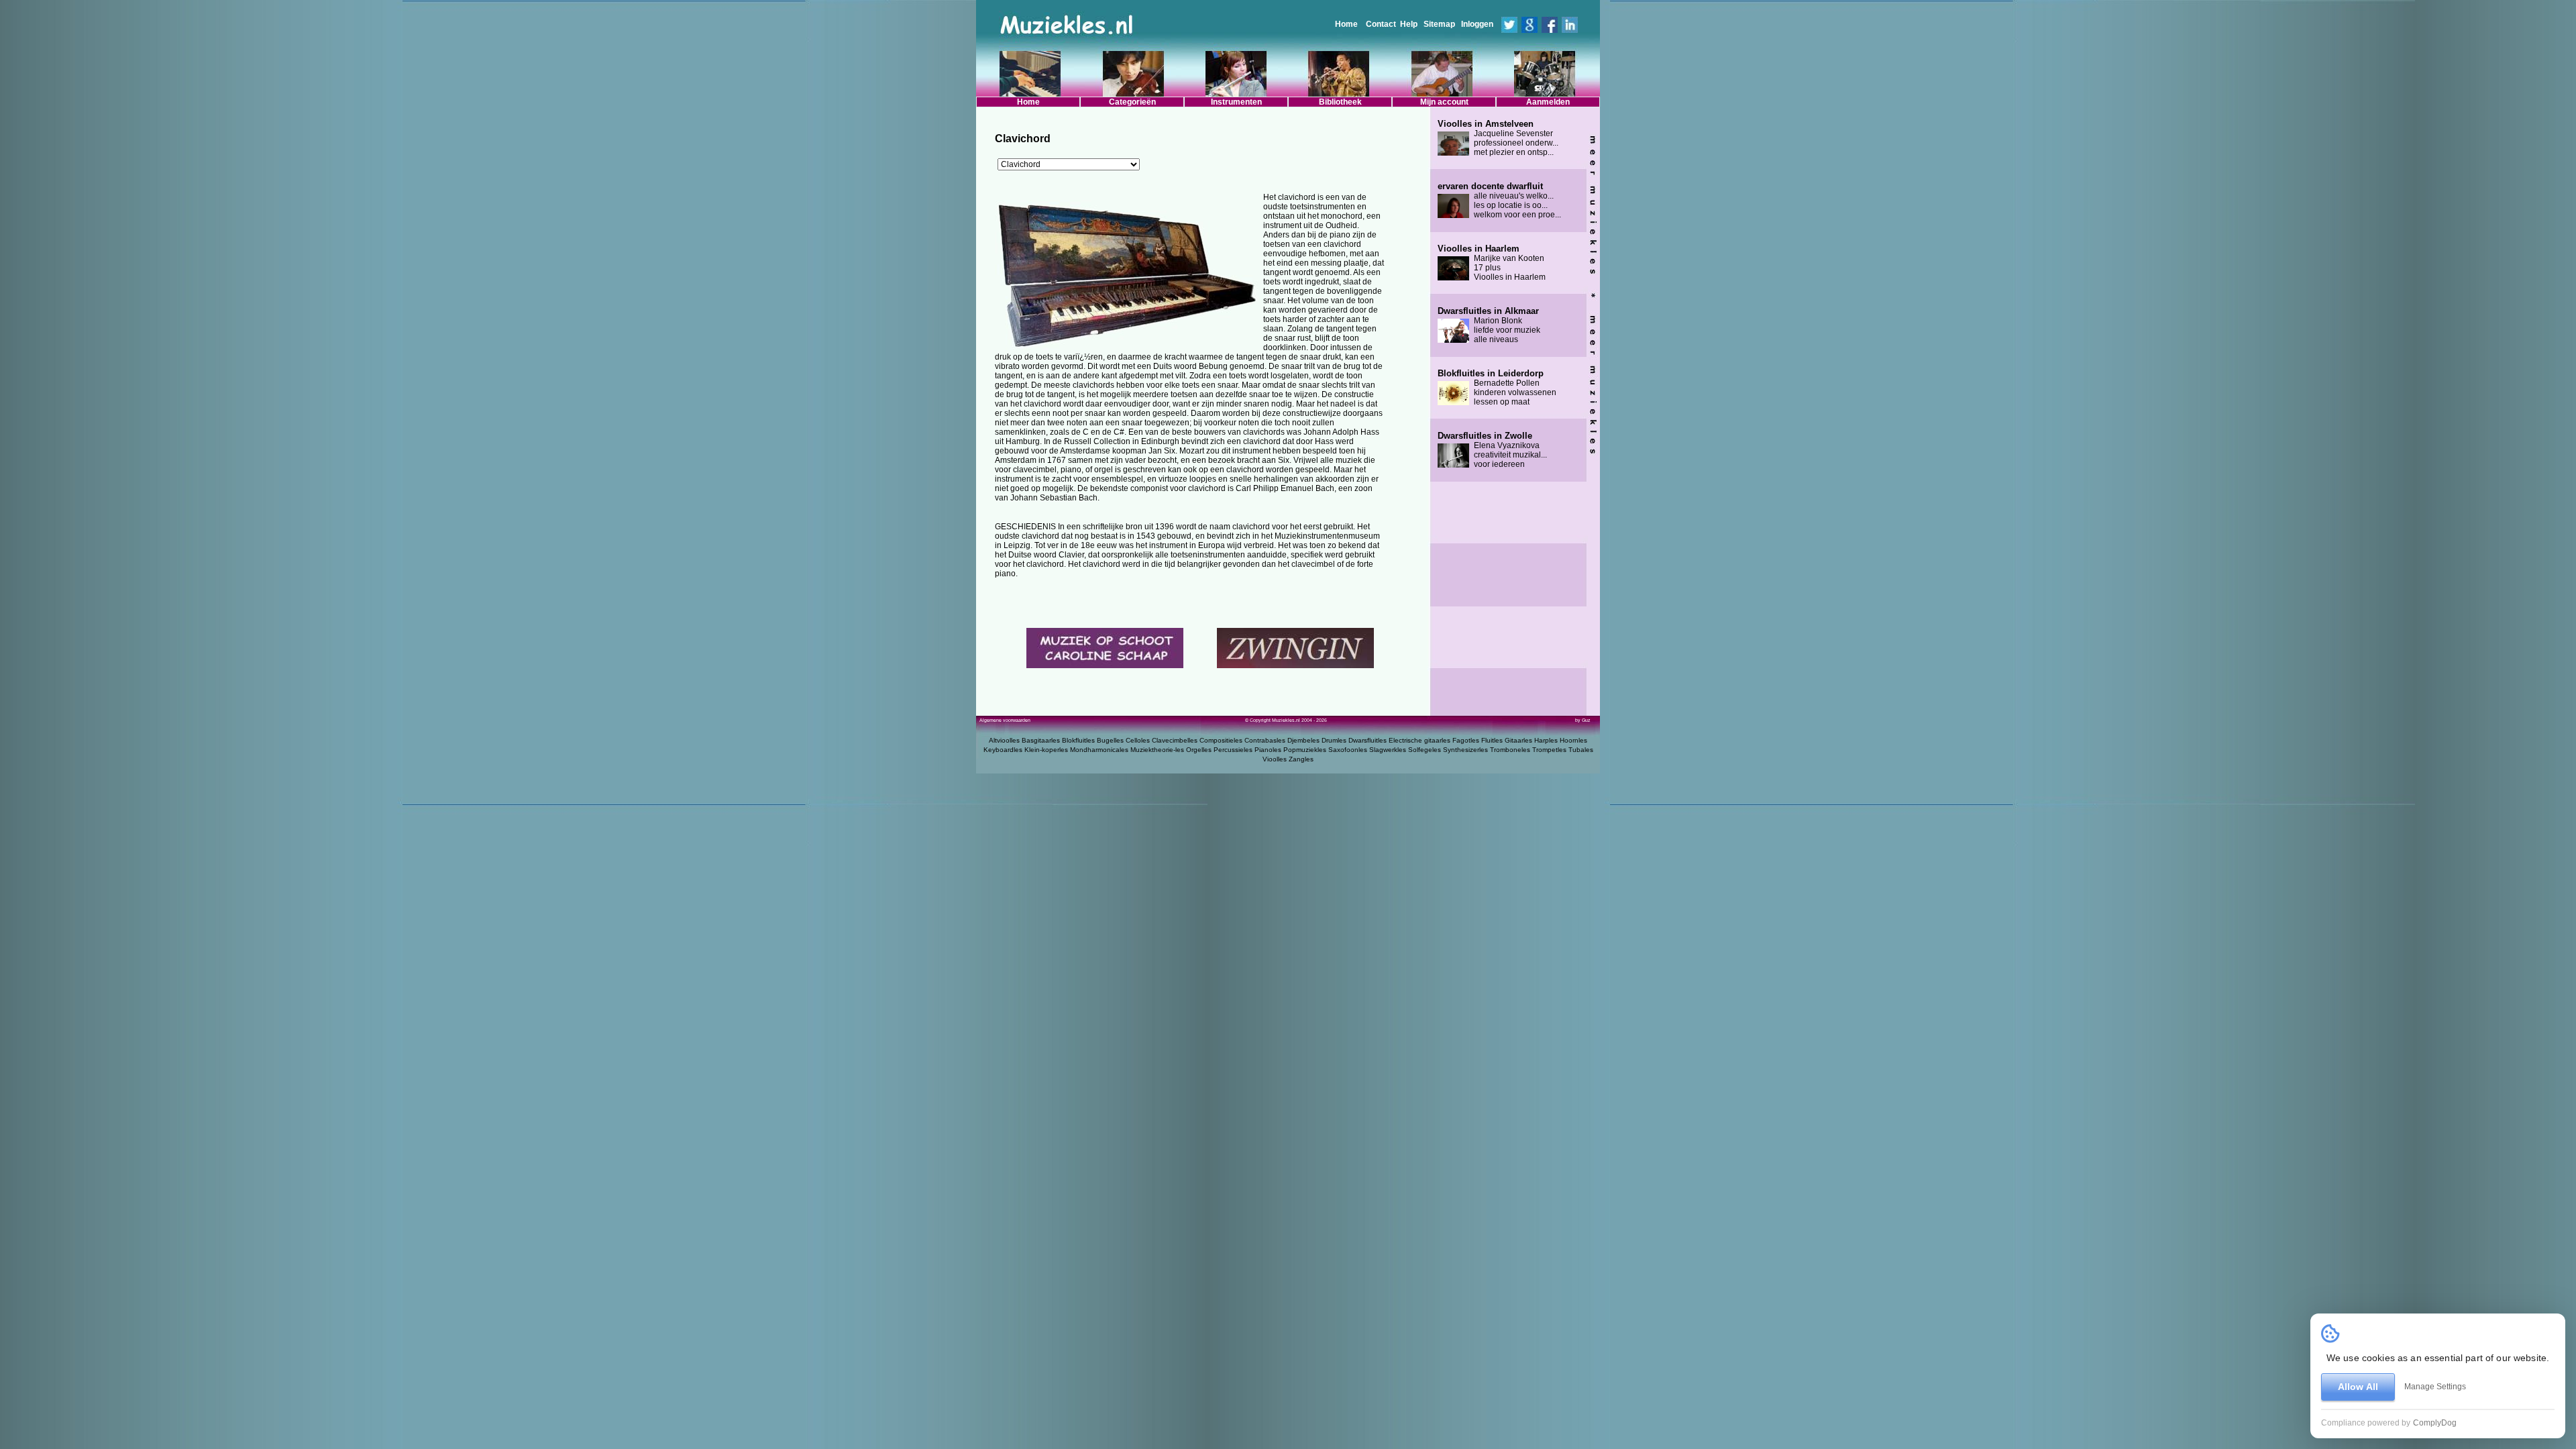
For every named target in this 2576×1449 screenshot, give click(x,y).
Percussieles (1233, 750)
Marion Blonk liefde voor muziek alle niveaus (1489, 325)
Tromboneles (1510, 750)
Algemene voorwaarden (1005, 720)
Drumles (1334, 740)
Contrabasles (1265, 740)
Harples (1546, 740)
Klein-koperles (1046, 750)
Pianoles (1268, 750)
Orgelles (1199, 750)
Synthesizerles (1465, 750)
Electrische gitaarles (1419, 740)
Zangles (1301, 759)
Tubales (1581, 750)
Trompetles (1549, 750)
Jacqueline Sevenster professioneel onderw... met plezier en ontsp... (1498, 138)
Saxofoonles (1348, 750)
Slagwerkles (1388, 750)
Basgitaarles (1041, 740)
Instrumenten (1236, 102)
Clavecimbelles (1175, 740)
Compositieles (1221, 740)
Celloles (1138, 740)
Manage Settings (2435, 1387)
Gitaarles (1518, 740)
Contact (1381, 24)
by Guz (1583, 720)
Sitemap (1439, 24)
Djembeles (1303, 740)
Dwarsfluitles (1367, 740)
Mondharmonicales (1099, 750)
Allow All (2358, 1387)
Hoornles (1573, 740)
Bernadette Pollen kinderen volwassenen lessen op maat (1497, 388)
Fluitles (1492, 740)
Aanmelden (1548, 102)
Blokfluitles (1078, 740)
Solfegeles (1425, 750)
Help (1409, 24)
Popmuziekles (1305, 750)
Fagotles (1466, 740)
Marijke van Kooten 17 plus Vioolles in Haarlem (1492, 263)
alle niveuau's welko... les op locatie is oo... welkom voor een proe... (1499, 201)
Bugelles (1110, 740)
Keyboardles (1003, 750)
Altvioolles (1004, 740)
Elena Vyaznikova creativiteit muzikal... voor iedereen (1492, 450)
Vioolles (1275, 759)
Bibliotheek (1340, 102)
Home (1346, 24)
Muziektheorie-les (1157, 750)
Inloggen (1477, 24)
